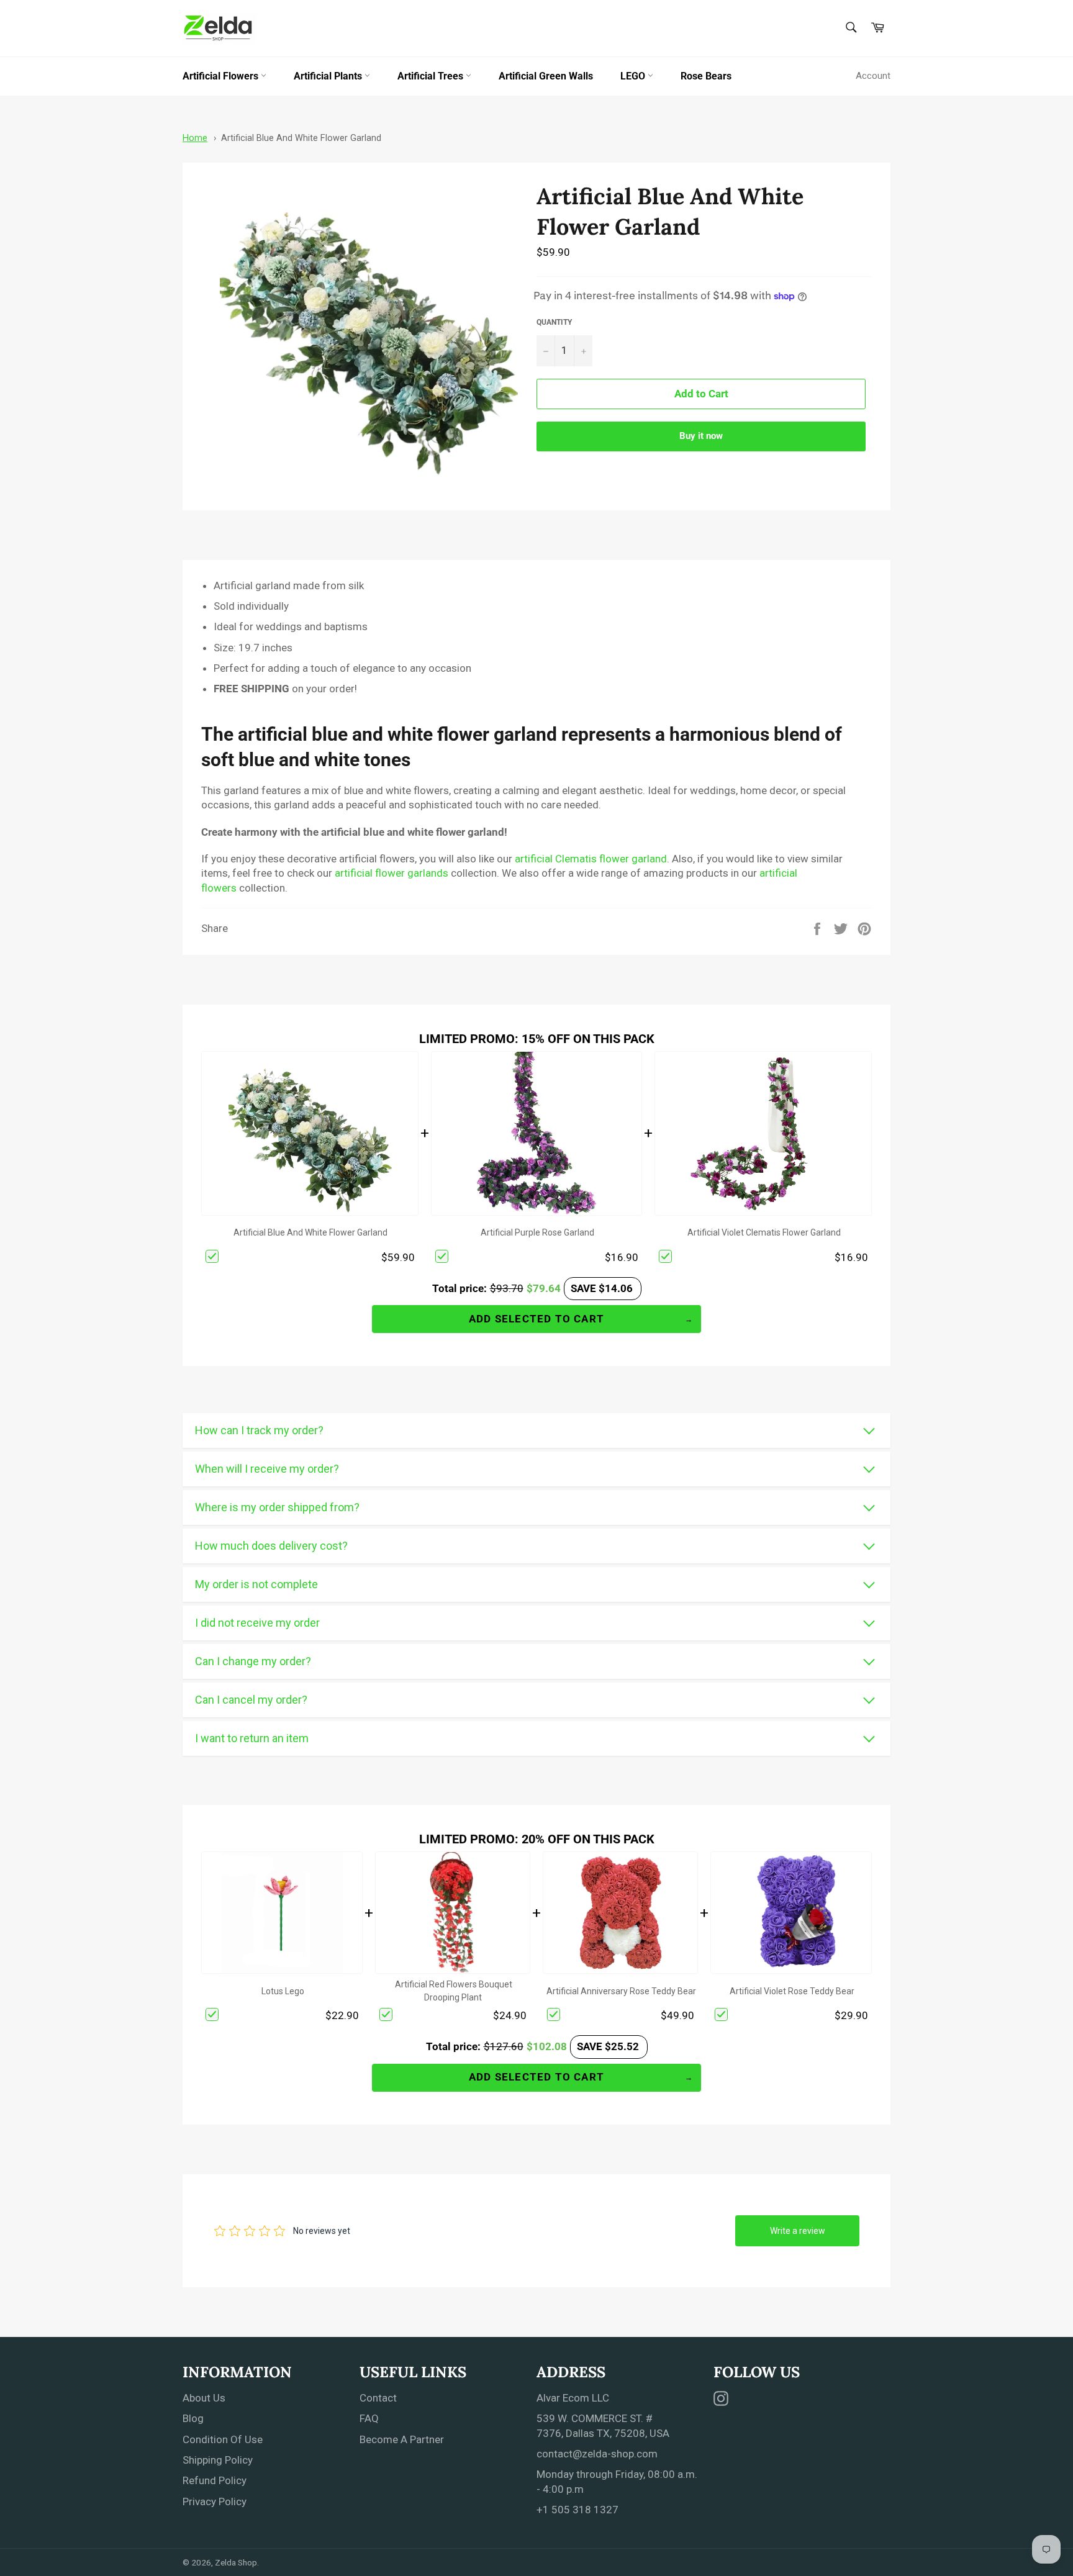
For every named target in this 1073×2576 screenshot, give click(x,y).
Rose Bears (706, 76)
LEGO (634, 76)
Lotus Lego (283, 1991)
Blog (193, 2418)
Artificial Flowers (222, 76)
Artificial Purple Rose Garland (537, 1232)
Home (195, 138)
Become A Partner (402, 2439)
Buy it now (701, 436)
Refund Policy (215, 2480)
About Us (204, 2398)
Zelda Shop (236, 2562)
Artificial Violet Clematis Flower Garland (764, 1232)
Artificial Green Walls (546, 76)
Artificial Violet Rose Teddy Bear (792, 1991)
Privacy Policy (215, 2501)
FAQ (369, 2418)
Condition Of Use (223, 2439)
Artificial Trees (432, 76)
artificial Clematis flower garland (591, 859)
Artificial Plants (329, 76)
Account (873, 76)
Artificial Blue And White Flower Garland (301, 138)
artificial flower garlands (392, 873)
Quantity (554, 322)
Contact (378, 2398)
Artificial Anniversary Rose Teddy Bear (621, 1991)
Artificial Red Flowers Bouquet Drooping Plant (454, 1991)
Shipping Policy (218, 2460)
